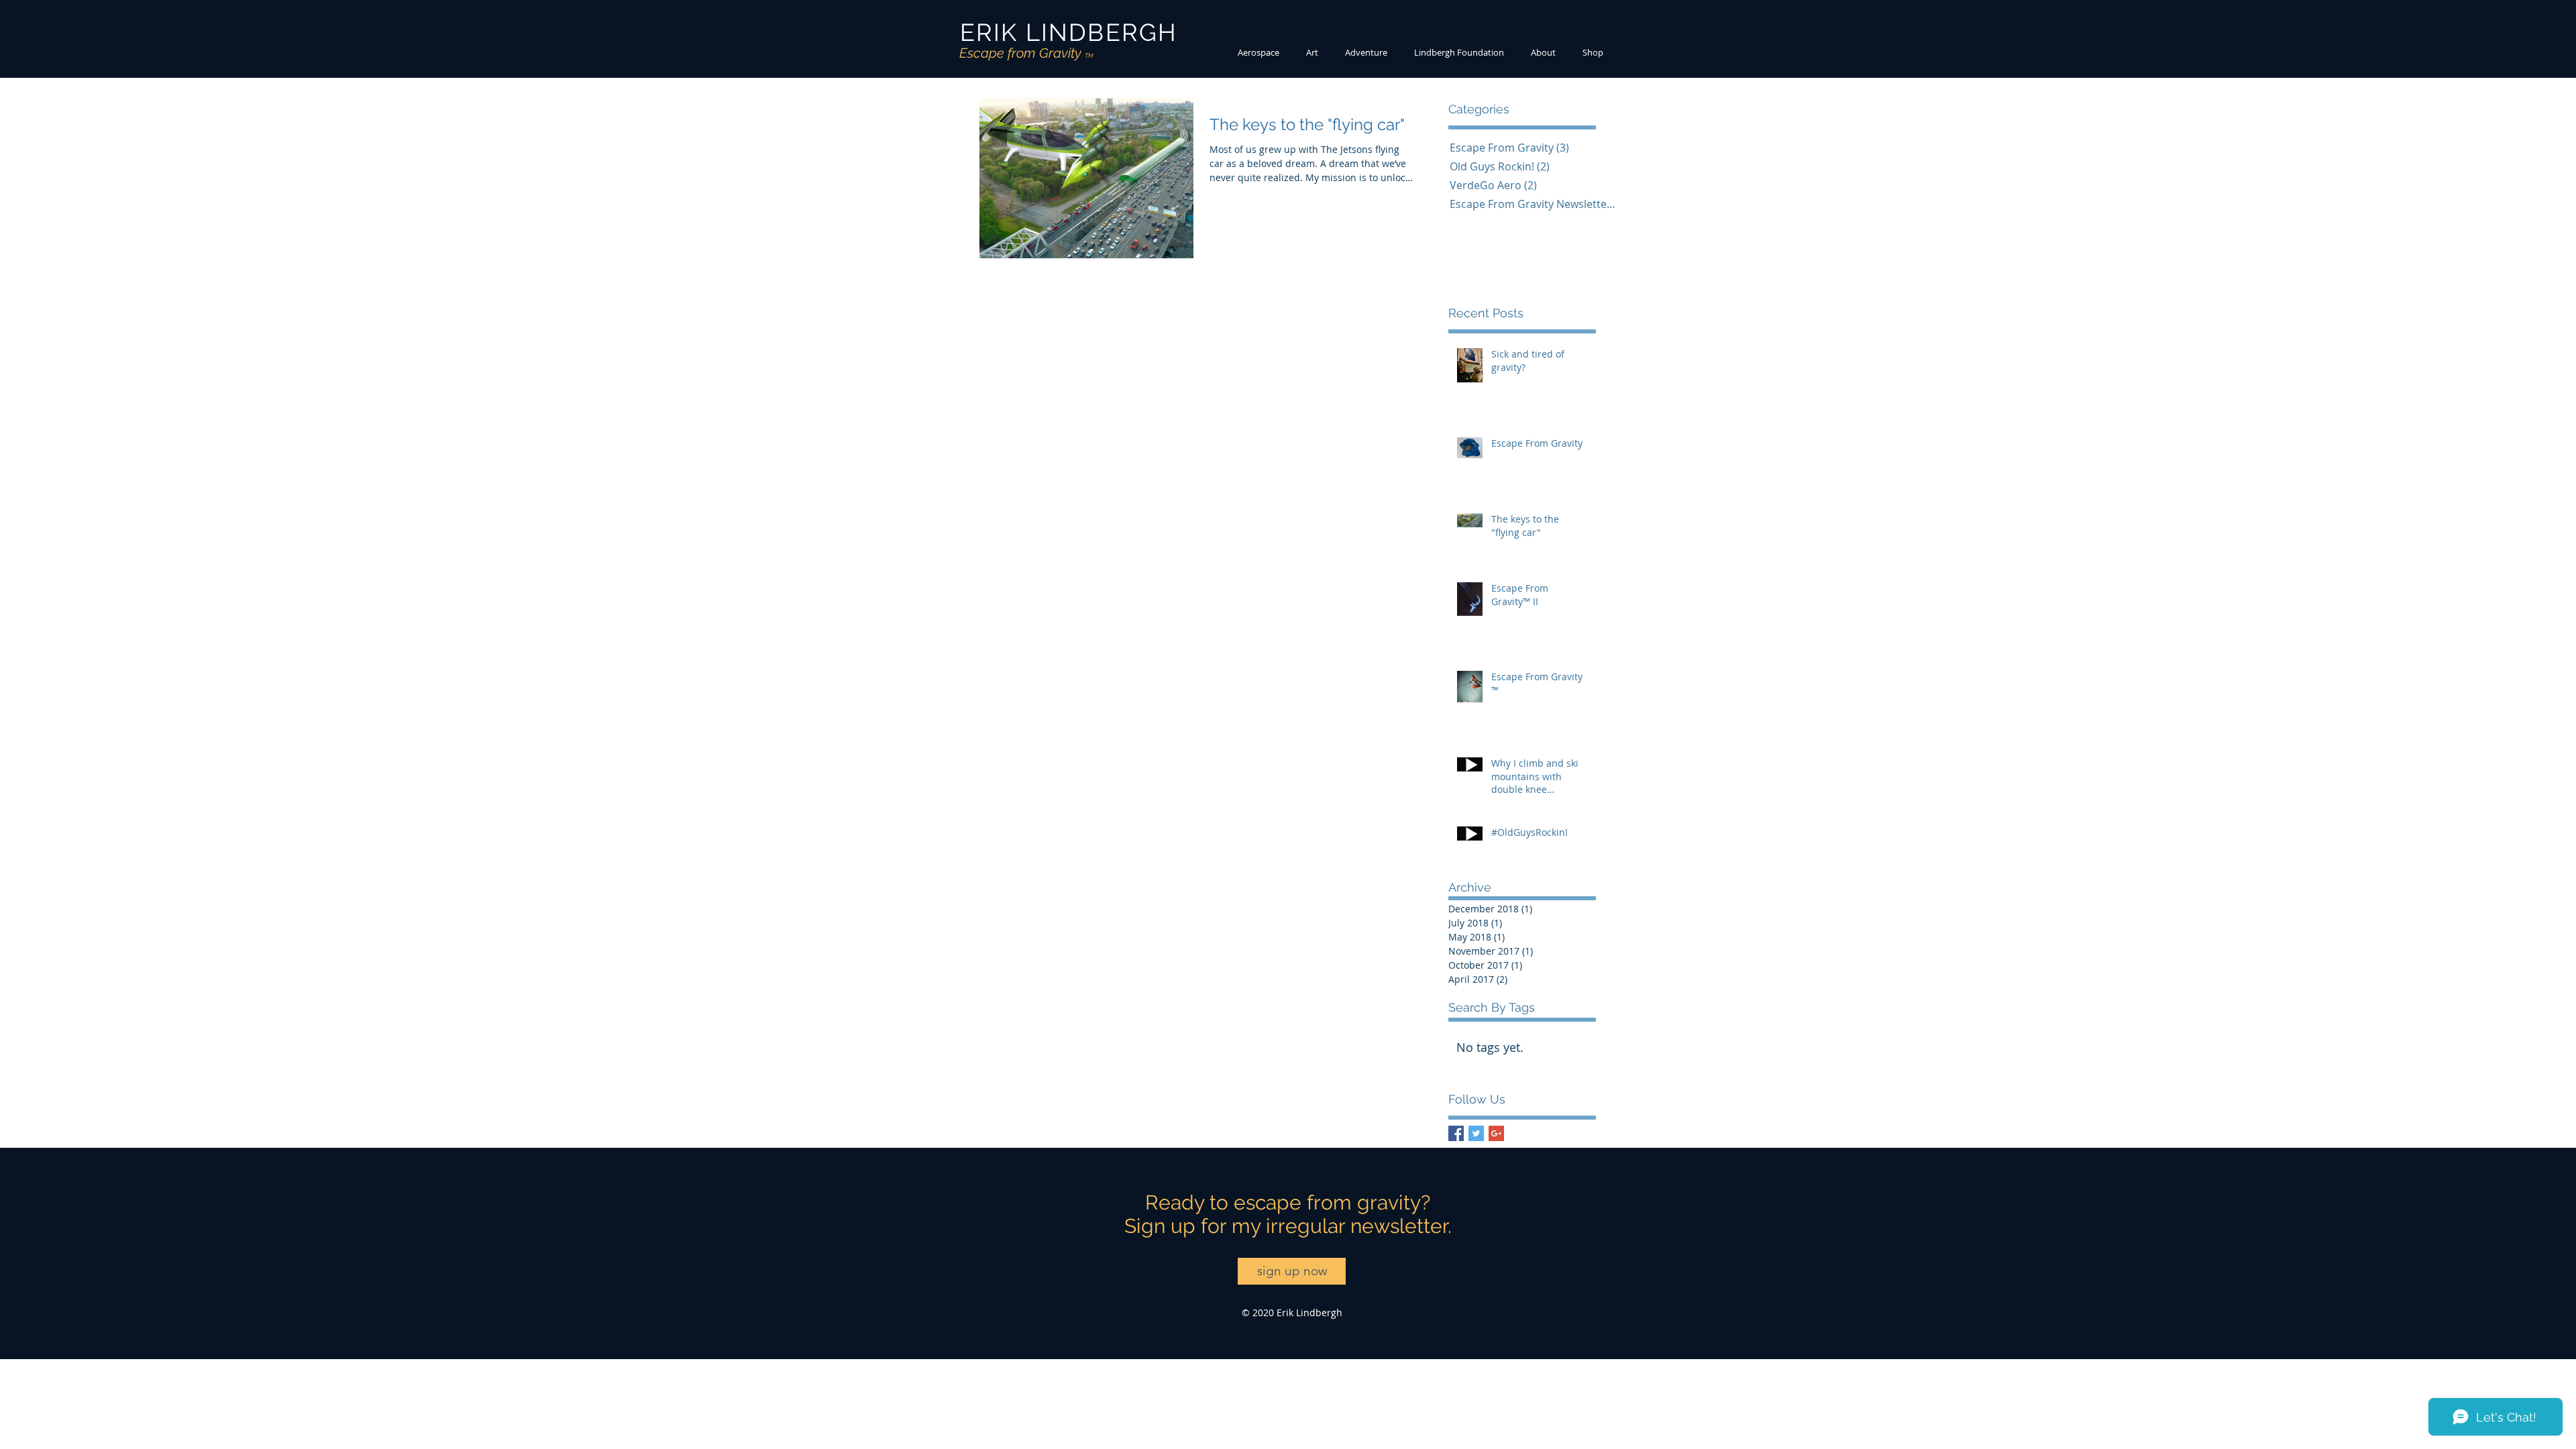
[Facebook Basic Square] (1456, 1133)
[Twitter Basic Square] (1476, 1133)
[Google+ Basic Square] (1496, 1133)
